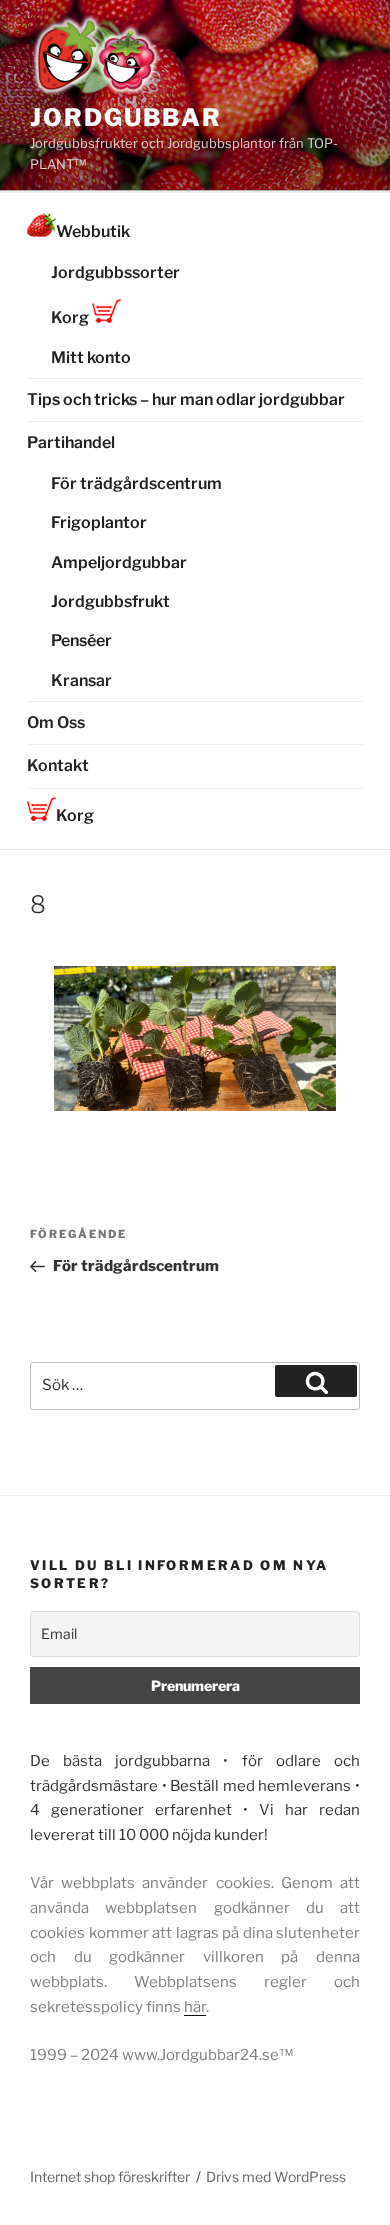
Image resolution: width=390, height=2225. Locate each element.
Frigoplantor (99, 522)
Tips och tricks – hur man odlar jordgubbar (186, 399)
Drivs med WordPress (276, 2176)
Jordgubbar (126, 117)
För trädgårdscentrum (136, 483)
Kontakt (58, 765)
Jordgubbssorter (115, 272)
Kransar (81, 680)
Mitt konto (91, 357)
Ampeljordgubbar (119, 562)
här (195, 2007)
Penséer (81, 640)
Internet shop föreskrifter (110, 2176)
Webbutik (93, 231)
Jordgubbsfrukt (110, 601)
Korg (71, 317)
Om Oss (56, 722)
